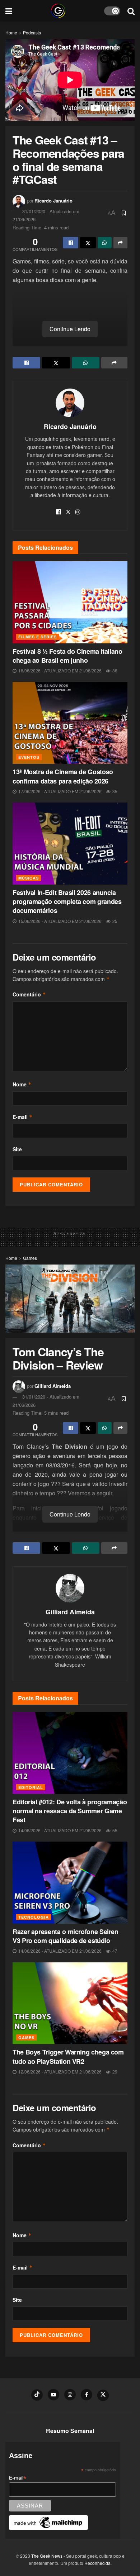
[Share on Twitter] (88, 243)
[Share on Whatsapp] (105, 243)
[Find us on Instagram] (70, 2395)
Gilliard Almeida (53, 1386)
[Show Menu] (9, 11)
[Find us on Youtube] (53, 2395)
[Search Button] (131, 11)
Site (17, 1149)
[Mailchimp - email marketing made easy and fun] (48, 2522)
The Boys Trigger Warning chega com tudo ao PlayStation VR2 (68, 2056)
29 (114, 2072)
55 (114, 1830)
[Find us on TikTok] (37, 2395)
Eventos (29, 757)
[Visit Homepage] (58, 11)
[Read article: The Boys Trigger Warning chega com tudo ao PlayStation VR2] (70, 2003)
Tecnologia (34, 1917)
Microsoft (67, 1527)
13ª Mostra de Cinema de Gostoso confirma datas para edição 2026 (63, 776)
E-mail (23, 1117)
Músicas (29, 878)
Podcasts (32, 32)
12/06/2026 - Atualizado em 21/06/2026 (59, 2072)
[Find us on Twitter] (103, 2395)
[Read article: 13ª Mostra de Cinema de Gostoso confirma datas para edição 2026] (70, 723)
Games (30, 1258)
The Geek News (47, 2556)
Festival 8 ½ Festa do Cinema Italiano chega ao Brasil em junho (67, 656)
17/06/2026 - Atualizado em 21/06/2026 (59, 791)
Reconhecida (97, 2563)
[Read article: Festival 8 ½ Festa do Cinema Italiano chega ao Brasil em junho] (70, 602)
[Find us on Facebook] (87, 2395)
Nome (22, 1084)
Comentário (29, 994)
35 (114, 791)
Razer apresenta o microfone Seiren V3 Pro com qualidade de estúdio (66, 1936)
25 (114, 921)
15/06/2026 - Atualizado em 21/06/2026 (59, 921)
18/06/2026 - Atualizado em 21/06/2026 (59, 670)
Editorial (31, 1787)
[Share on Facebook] (71, 243)
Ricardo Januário (53, 201)
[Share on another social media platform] (120, 243)
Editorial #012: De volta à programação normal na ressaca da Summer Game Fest (70, 1811)
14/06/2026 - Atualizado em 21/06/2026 (59, 1830)
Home (11, 32)
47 (114, 1951)
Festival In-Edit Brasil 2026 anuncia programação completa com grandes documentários (67, 901)
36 (114, 670)
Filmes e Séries (38, 637)
